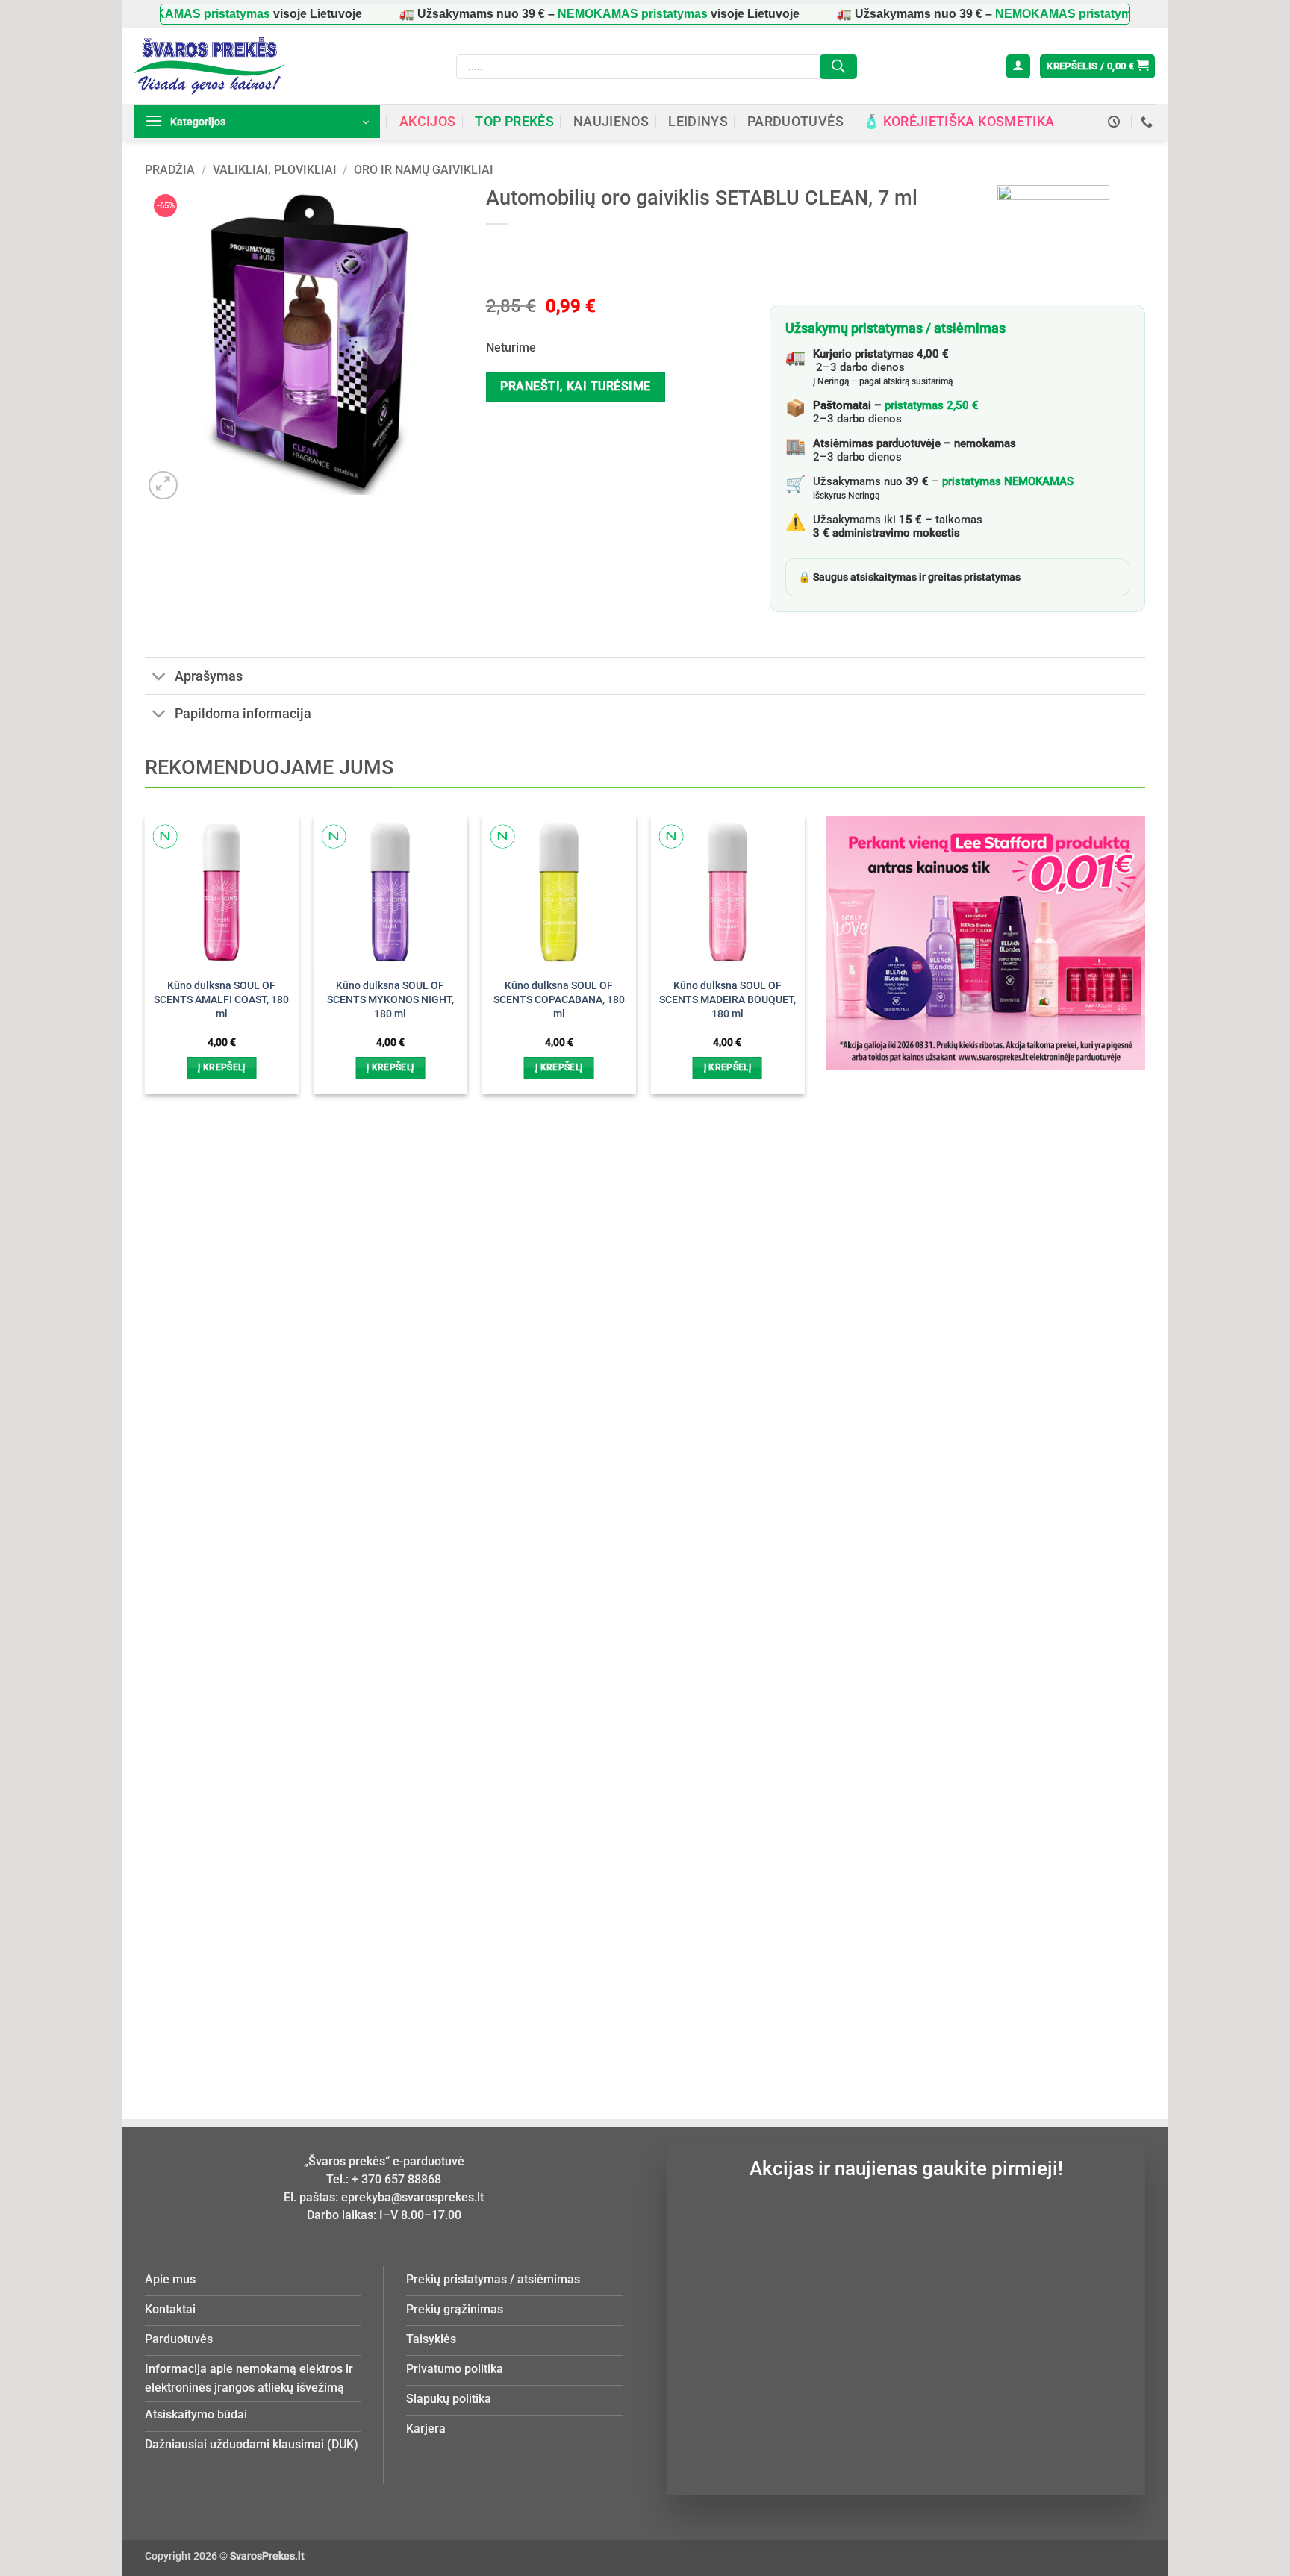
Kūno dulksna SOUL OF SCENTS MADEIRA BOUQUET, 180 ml (727, 999)
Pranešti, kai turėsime (575, 387)
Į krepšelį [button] (221, 1067)
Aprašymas (209, 676)
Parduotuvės (795, 122)
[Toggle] (159, 677)
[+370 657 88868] (1149, 122)
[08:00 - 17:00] (1116, 122)
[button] (1018, 67)
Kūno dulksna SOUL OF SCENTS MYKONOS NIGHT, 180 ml (390, 999)
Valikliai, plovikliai (275, 170)
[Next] (779, 1412)
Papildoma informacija (243, 714)
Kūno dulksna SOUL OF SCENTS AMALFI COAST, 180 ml (221, 999)
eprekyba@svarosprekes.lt (412, 2197)
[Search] (838, 67)
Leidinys (698, 122)
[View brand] (1053, 240)
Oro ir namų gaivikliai (424, 170)
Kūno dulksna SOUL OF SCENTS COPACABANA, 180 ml (559, 999)
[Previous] (169, 1412)
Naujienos (611, 122)
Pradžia (170, 170)
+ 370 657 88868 (396, 2179)
